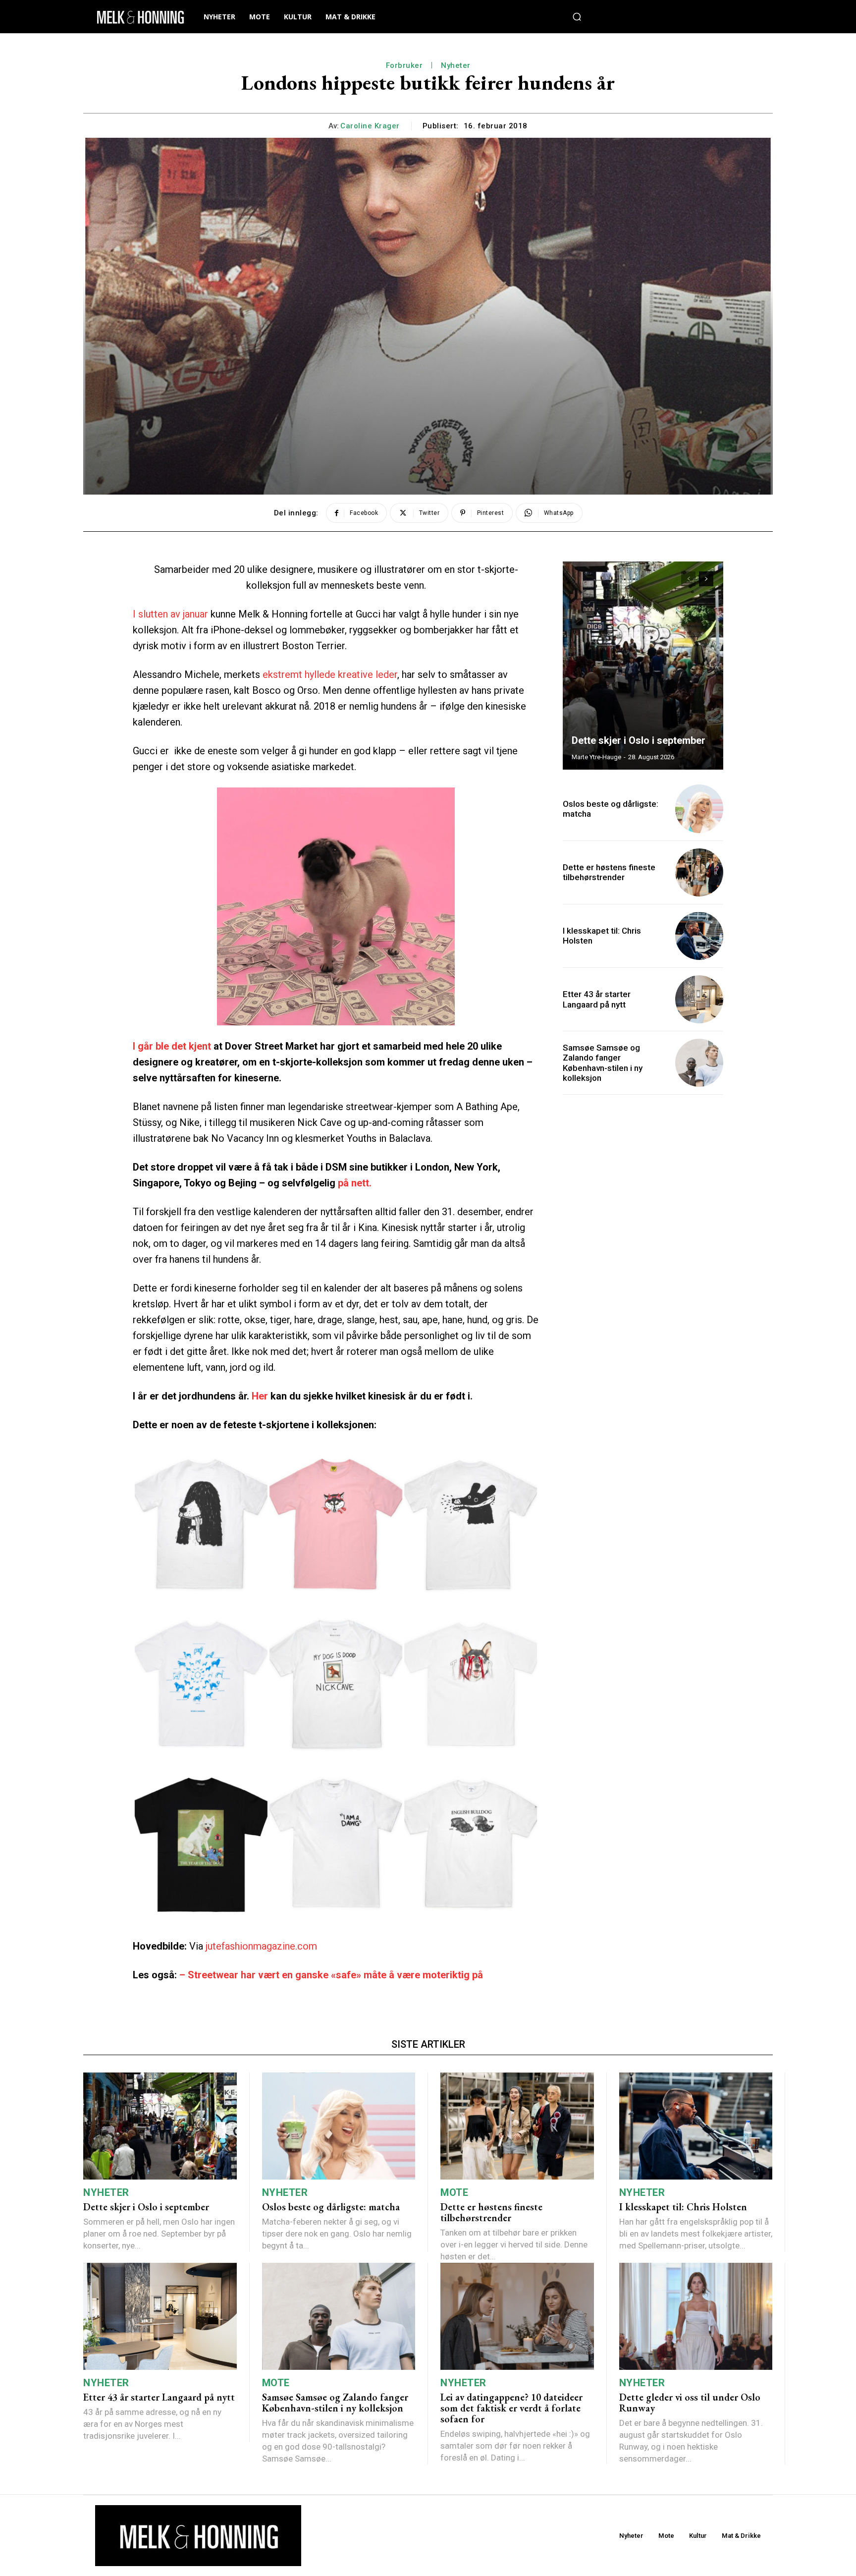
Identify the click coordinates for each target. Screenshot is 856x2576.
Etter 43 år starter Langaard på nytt (597, 999)
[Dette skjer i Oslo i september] (643, 666)
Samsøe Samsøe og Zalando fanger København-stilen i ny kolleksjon (603, 1063)
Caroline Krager (370, 126)
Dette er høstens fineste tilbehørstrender (609, 872)
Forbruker (404, 65)
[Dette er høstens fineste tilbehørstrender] (699, 872)
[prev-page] (688, 579)
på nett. (355, 1183)
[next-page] (706, 579)
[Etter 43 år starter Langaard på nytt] (699, 999)
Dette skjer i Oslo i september (639, 740)
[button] (577, 17)
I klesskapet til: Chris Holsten (683, 2207)
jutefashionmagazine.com (261, 1946)
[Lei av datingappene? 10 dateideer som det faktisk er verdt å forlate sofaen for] (517, 2317)
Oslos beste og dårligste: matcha (611, 809)
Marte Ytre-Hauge (596, 757)
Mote (454, 2192)
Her (260, 1396)
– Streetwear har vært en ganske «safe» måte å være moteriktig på (331, 1975)
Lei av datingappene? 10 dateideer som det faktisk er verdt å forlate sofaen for (511, 2408)
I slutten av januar (170, 614)
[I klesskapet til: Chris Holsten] (699, 936)
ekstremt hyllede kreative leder (330, 674)
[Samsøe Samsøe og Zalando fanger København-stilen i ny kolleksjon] (699, 1063)
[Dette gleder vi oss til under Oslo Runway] (696, 2317)
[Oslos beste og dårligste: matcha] (699, 809)
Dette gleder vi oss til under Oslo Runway (690, 2403)
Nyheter (456, 65)
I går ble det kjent (172, 1046)
